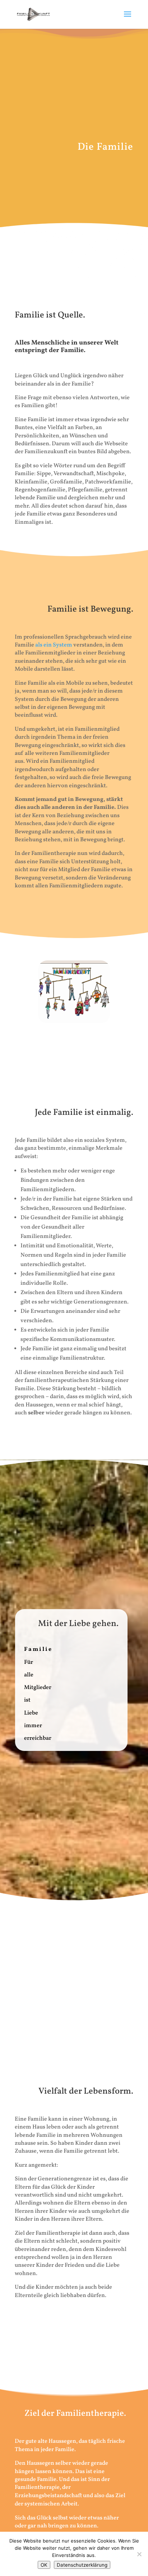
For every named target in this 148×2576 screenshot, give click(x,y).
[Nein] (139, 2554)
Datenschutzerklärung (82, 2565)
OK (44, 2565)
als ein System (54, 645)
